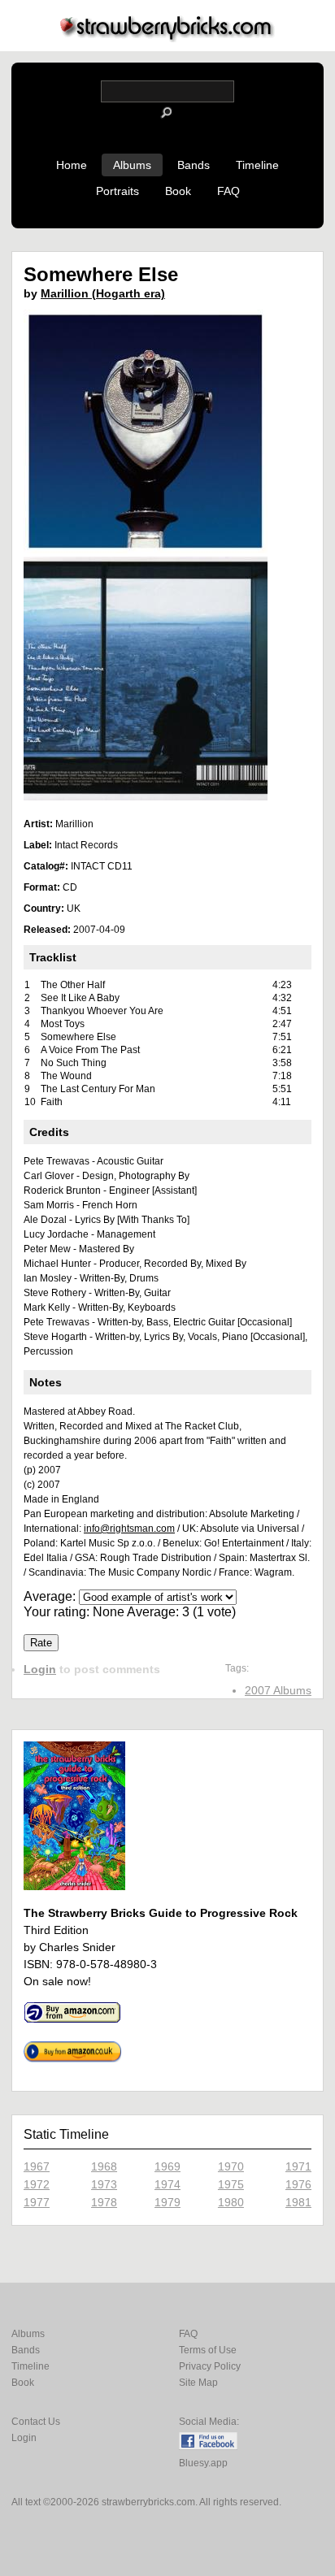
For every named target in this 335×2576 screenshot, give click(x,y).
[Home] (167, 38)
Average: (51, 1596)
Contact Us (36, 2422)
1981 (298, 2202)
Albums (132, 165)
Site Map (198, 2383)
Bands (194, 165)
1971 (298, 2166)
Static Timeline (66, 2134)
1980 (231, 2202)
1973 (104, 2184)
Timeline (257, 165)
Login (40, 1669)
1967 (37, 2166)
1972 (37, 2184)
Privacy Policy (210, 2366)
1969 (167, 2166)
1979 (167, 2202)
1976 (298, 2184)
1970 (231, 2166)
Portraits (117, 191)
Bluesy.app (203, 2463)
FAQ (228, 191)
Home (72, 165)
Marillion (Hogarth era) (103, 293)
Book (178, 191)
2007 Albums (278, 1690)
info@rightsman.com (129, 1529)
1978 (104, 2202)
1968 (104, 2166)
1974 (167, 2184)
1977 (37, 2202)
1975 (231, 2184)
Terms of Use (208, 2350)
